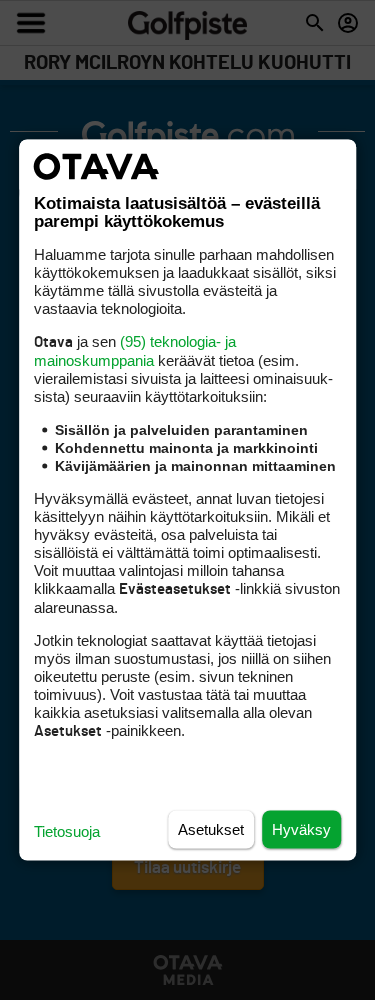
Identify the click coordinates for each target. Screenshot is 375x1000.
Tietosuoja (67, 831)
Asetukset (211, 829)
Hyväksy (301, 829)
